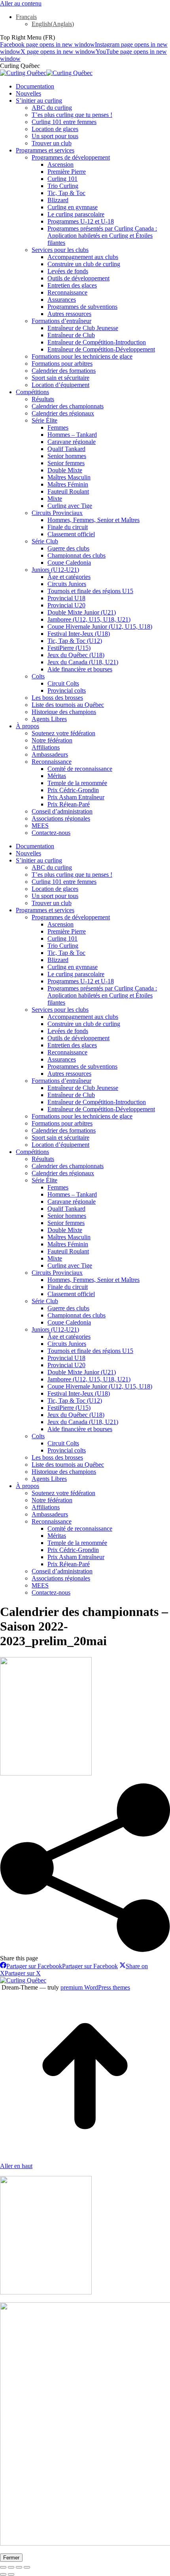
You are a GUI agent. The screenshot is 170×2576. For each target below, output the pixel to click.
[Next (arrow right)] (11, 2574)
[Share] (11, 2567)
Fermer (11, 2558)
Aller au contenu (21, 3)
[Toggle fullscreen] (19, 2567)
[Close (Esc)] (3, 2567)
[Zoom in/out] (27, 2567)
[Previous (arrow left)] (3, 2574)
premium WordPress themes (95, 1987)
